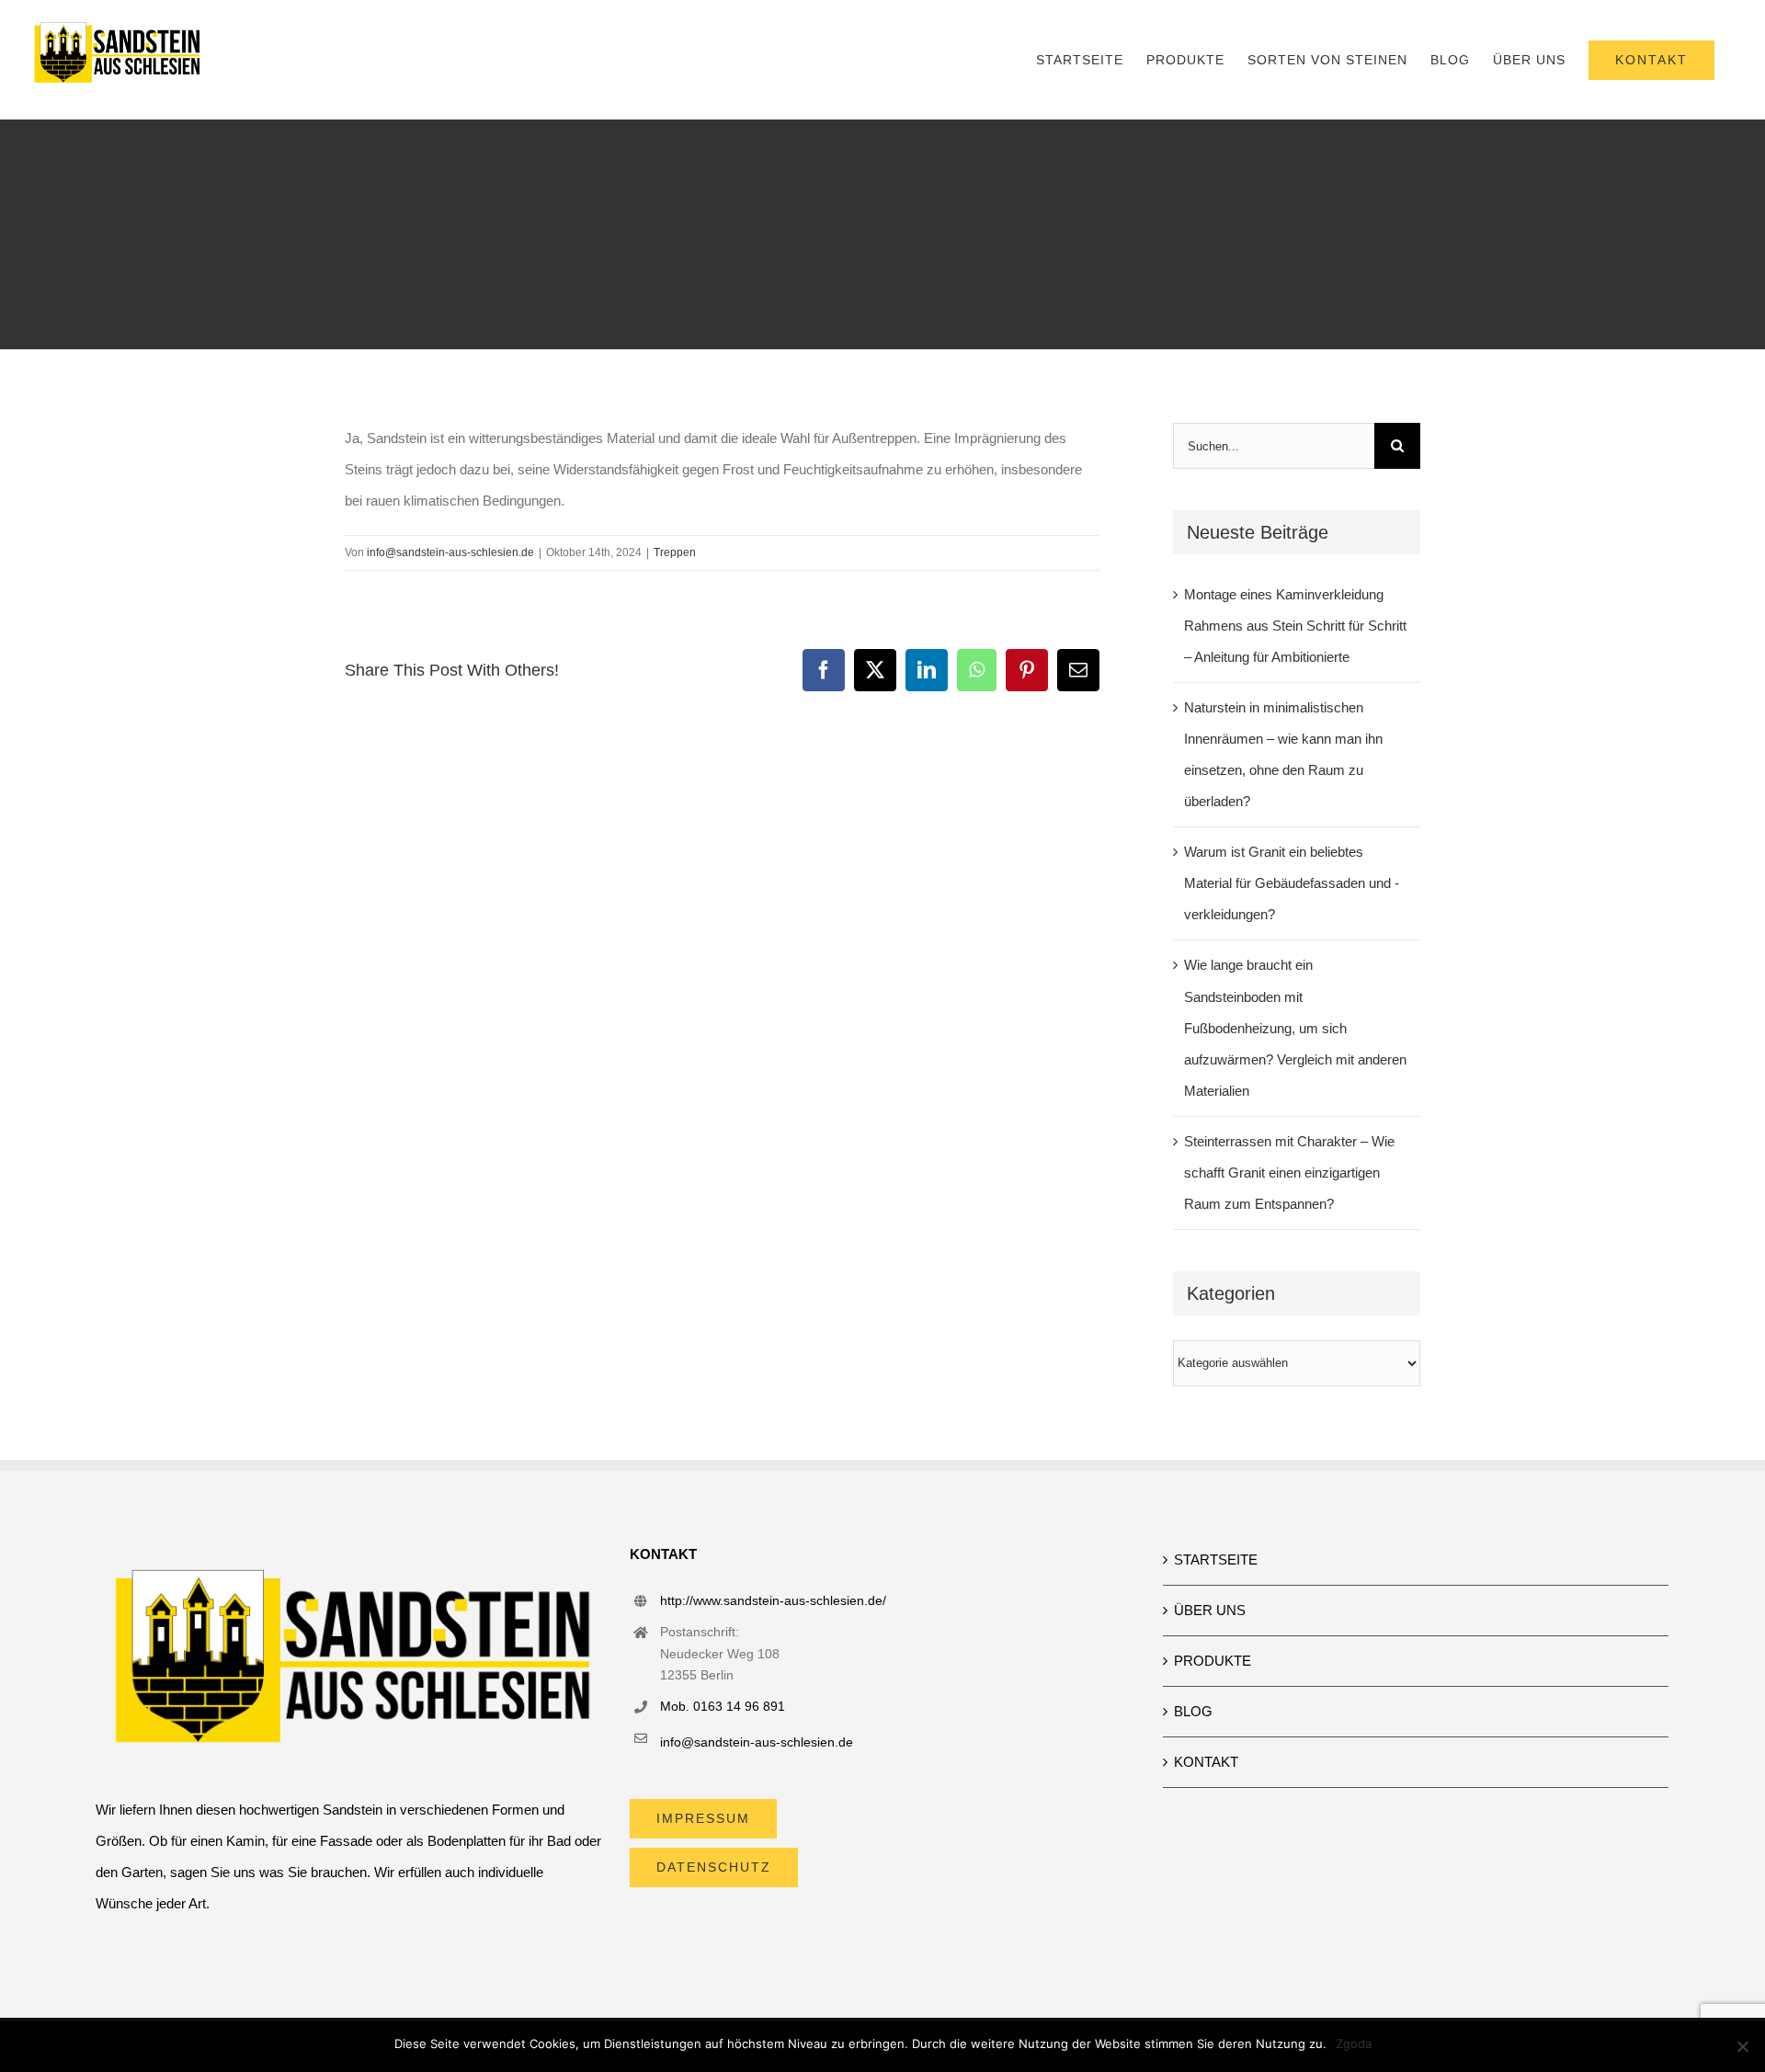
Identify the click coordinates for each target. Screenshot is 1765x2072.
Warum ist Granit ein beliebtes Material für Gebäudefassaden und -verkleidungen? (1292, 883)
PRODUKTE (1213, 1661)
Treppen (675, 552)
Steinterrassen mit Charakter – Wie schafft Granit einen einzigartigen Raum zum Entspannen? (1289, 1173)
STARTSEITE (1216, 1560)
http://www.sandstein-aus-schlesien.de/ (773, 1600)
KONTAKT (1206, 1762)
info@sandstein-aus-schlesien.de (450, 552)
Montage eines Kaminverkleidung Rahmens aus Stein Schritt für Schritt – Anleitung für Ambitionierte (1295, 626)
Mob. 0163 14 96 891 (723, 1706)
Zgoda (1354, 2044)
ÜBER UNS (1210, 1610)
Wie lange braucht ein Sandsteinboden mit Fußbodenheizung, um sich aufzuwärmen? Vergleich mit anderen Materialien (1295, 1027)
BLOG (1193, 1711)
